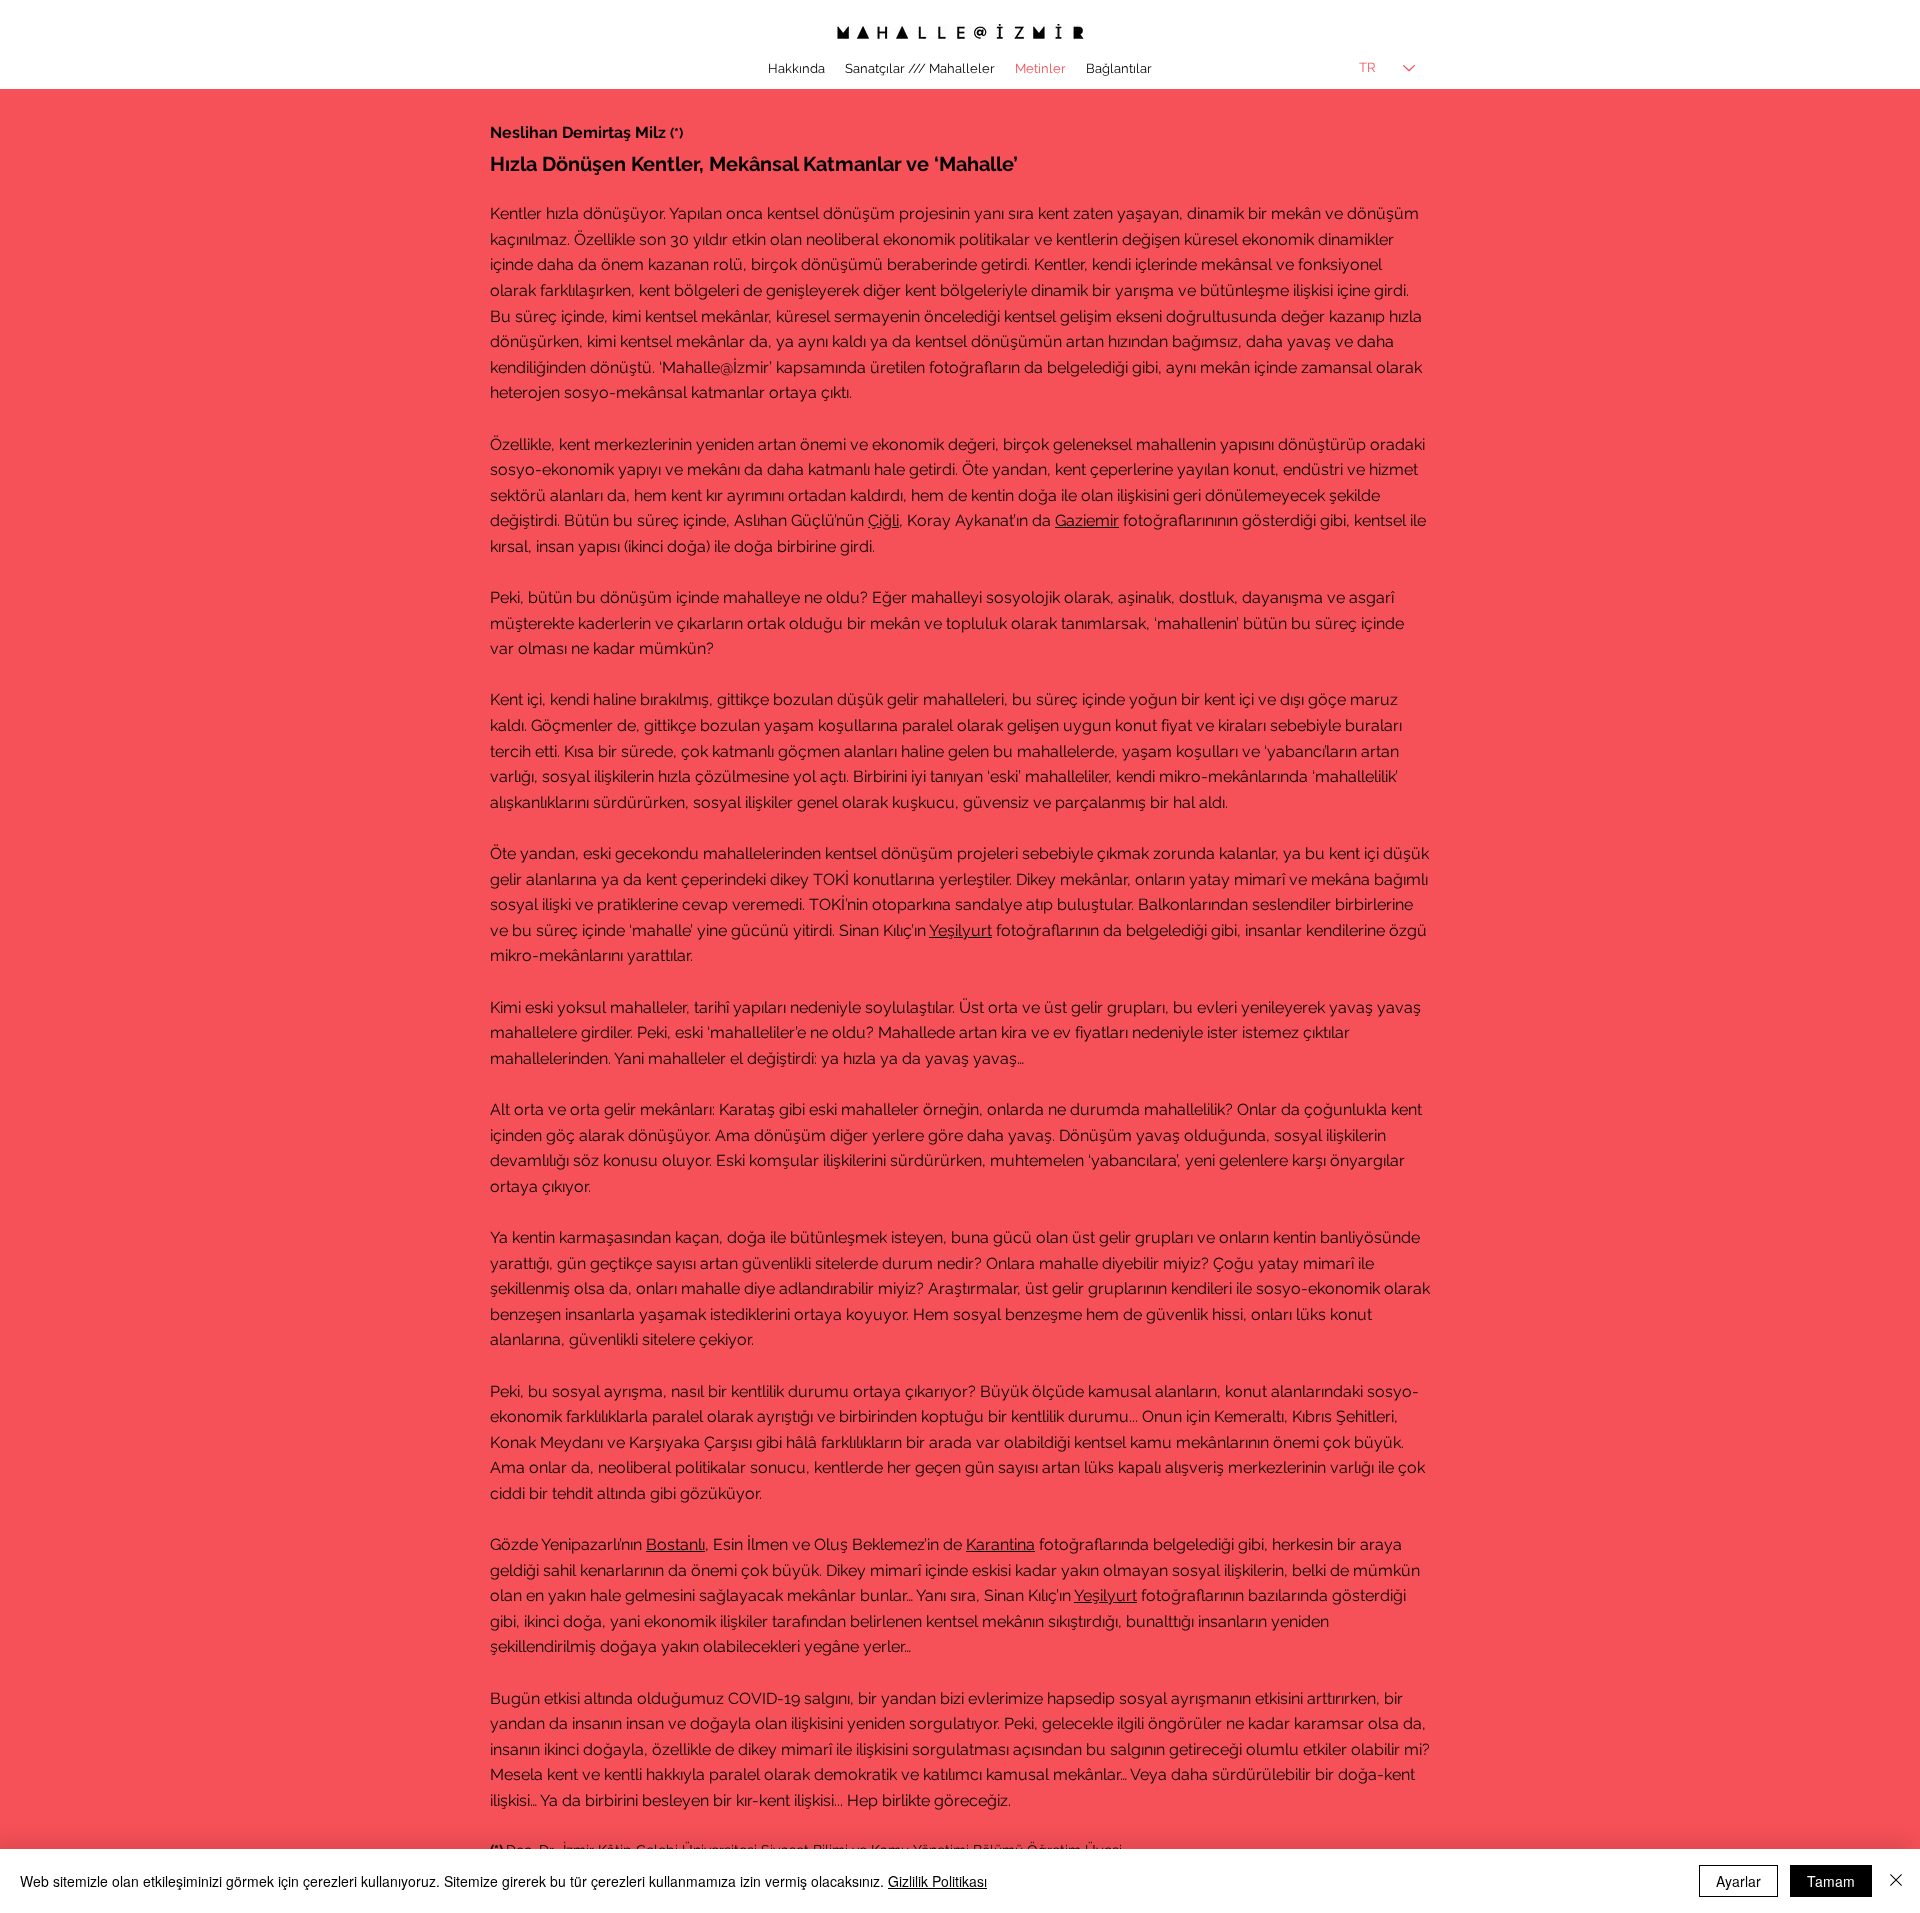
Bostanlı (675, 1544)
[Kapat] (1896, 1881)
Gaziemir (1087, 520)
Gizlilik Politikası (937, 1881)
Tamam (1831, 1881)
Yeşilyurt (960, 930)
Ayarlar (1738, 1881)
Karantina (1000, 1544)
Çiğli (883, 520)
